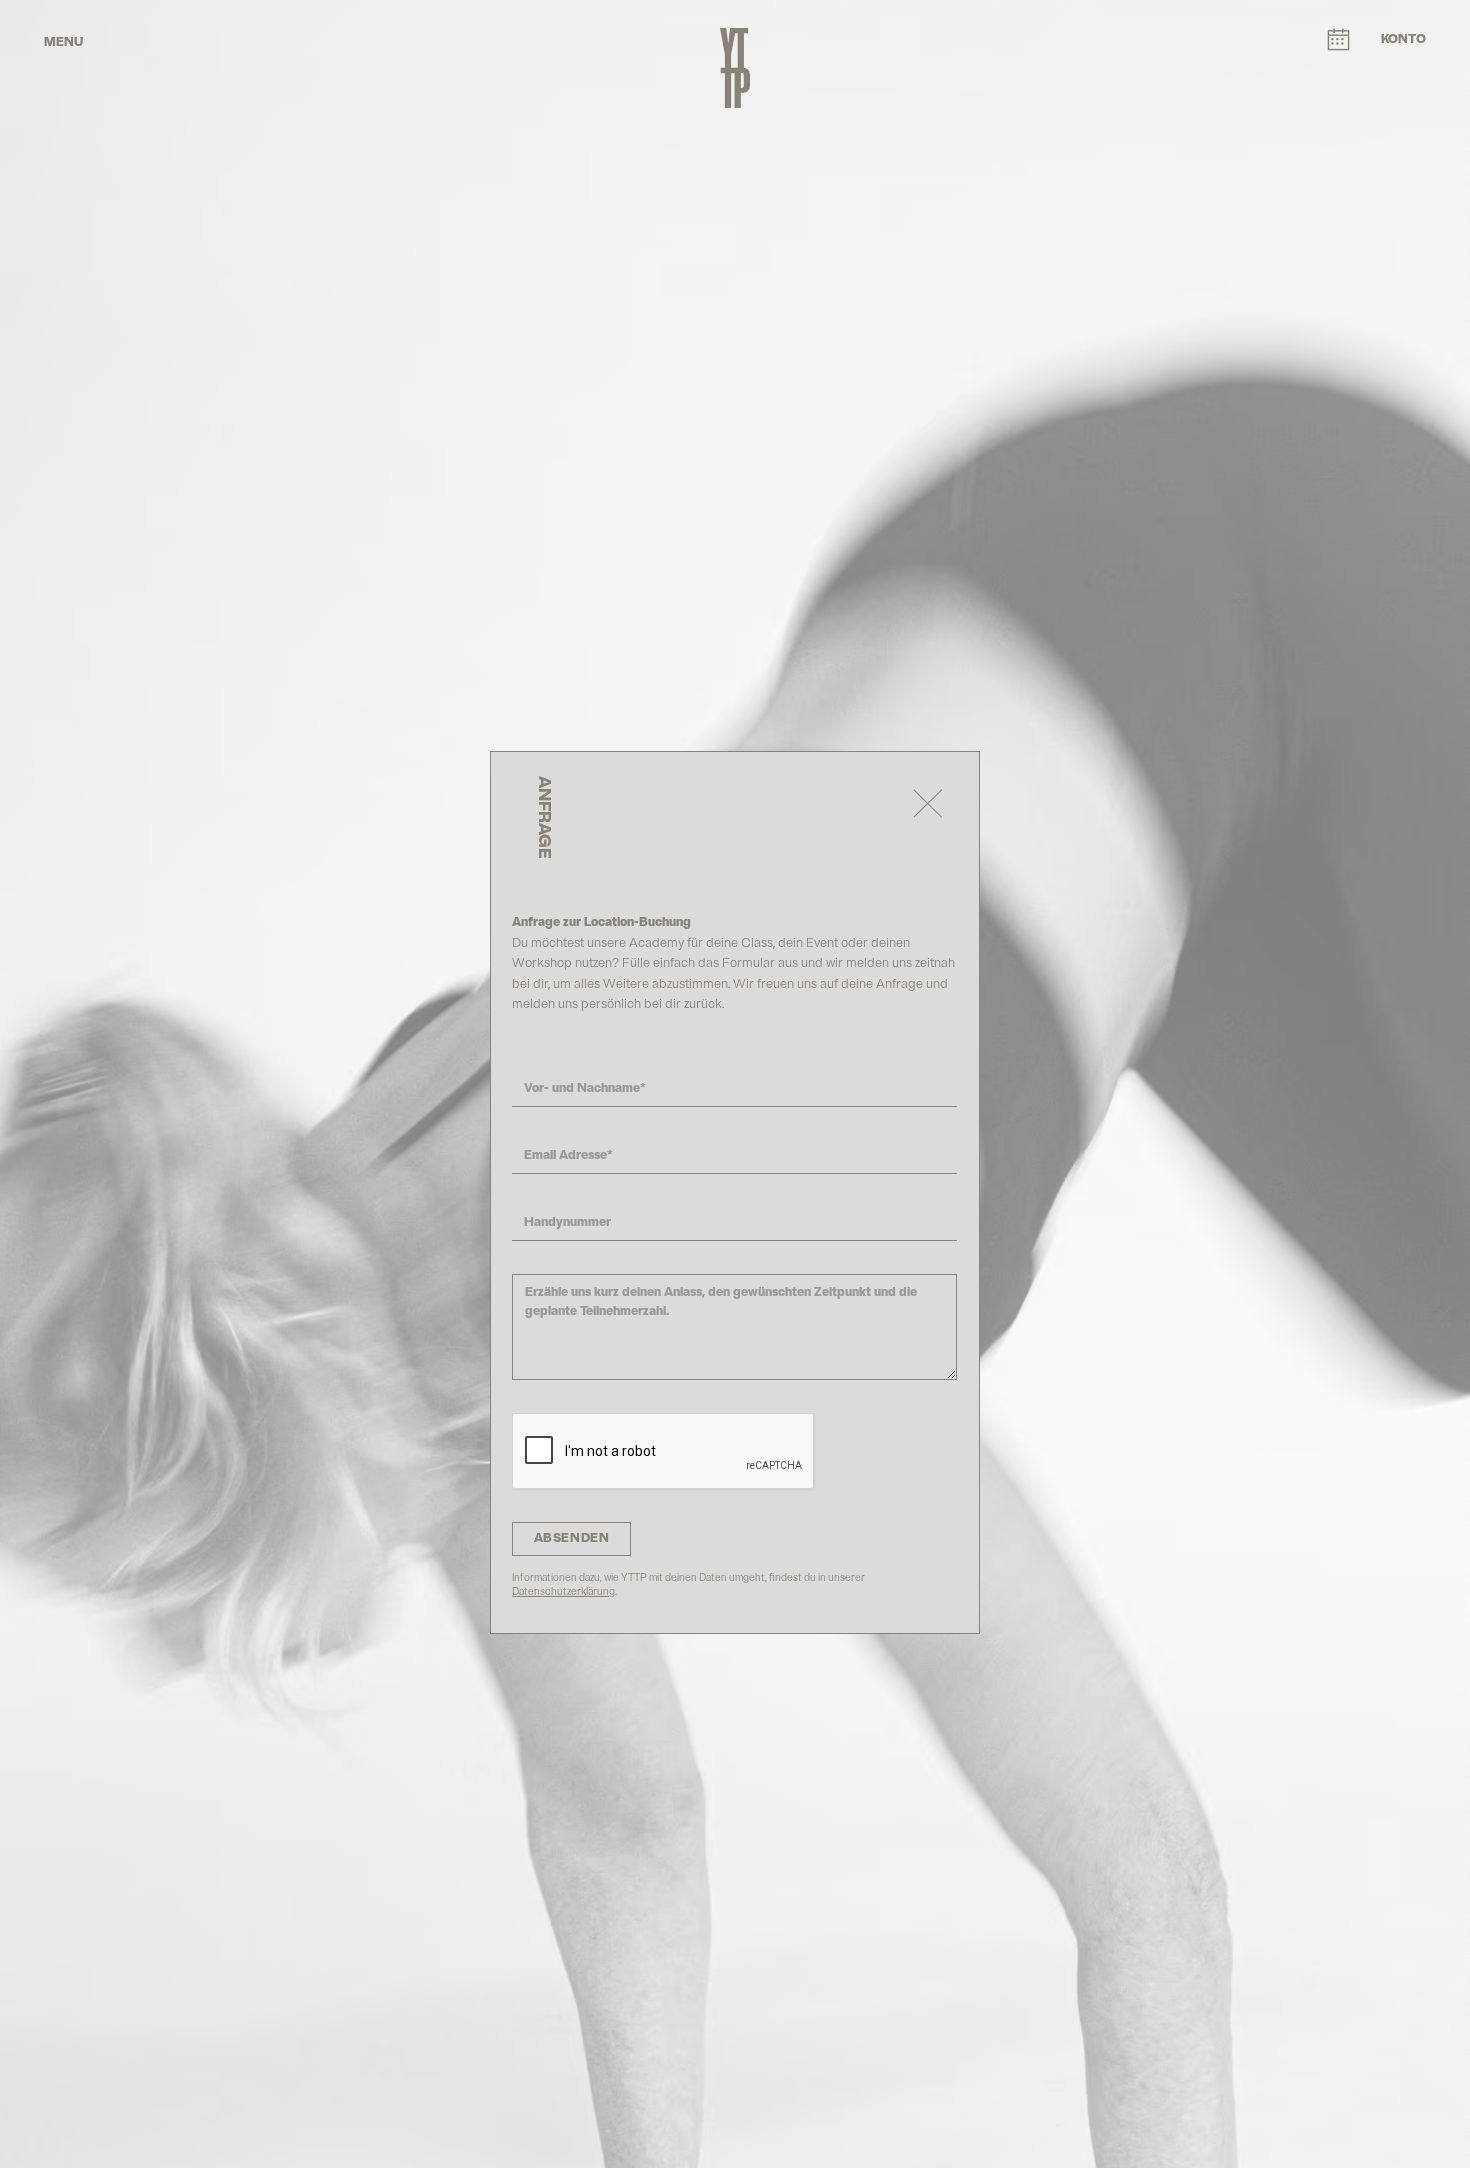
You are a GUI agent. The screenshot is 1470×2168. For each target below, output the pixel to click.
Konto (1403, 39)
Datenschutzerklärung (563, 1591)
